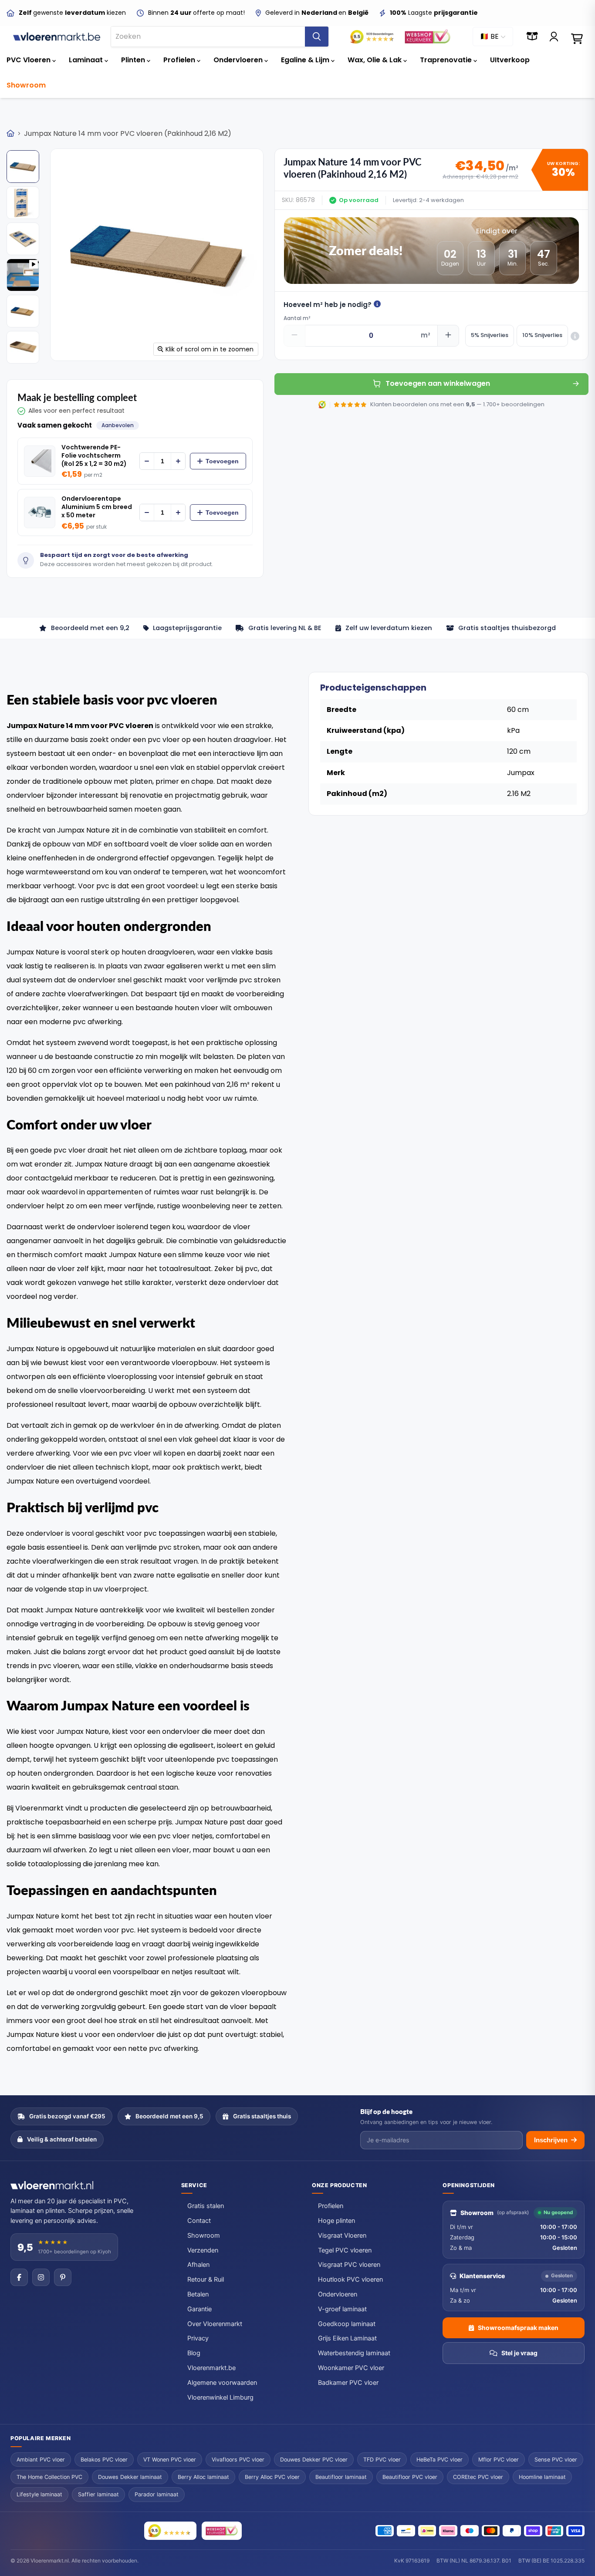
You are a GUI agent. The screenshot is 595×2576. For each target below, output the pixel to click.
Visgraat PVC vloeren (349, 2265)
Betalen (198, 2294)
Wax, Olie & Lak (375, 60)
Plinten (134, 60)
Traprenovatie (447, 60)
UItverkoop (510, 60)
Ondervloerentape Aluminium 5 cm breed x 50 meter (97, 507)
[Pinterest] (63, 2277)
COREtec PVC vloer (478, 2477)
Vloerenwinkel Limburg (220, 2397)
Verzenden (203, 2250)
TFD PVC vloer (382, 2460)
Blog (194, 2353)
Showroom (26, 85)
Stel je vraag (519, 2353)
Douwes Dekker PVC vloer (314, 2460)
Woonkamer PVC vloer (351, 2368)
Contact (199, 2221)
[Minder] (147, 461)
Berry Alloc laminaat (203, 2477)
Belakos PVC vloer (104, 2460)
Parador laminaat (157, 2494)
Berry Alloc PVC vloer (272, 2477)
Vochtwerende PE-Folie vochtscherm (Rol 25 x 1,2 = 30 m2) (94, 456)
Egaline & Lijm (306, 60)
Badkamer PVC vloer (348, 2383)
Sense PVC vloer (556, 2460)
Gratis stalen (206, 2206)
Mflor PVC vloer (499, 2460)
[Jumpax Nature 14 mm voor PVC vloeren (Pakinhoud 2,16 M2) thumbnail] (23, 167)
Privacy (198, 2338)
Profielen (180, 60)
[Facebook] (19, 2277)
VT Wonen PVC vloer (170, 2460)
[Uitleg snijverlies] (575, 336)
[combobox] (208, 37)
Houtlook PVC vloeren (350, 2279)
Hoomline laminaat (542, 2477)
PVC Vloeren (29, 60)
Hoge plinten (336, 2221)
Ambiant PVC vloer (41, 2460)
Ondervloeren (239, 60)
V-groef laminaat (342, 2309)
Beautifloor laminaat (341, 2477)
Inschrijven (551, 2140)
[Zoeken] (317, 37)
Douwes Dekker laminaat (130, 2477)
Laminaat (87, 60)
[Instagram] (41, 2277)
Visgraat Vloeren (342, 2235)
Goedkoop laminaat (347, 2324)
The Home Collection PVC (49, 2477)
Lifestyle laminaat (39, 2494)
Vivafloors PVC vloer (238, 2460)
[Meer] (178, 461)
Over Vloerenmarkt (215, 2324)
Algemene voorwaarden (222, 2383)
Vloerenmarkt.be (211, 2368)
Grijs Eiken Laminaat (347, 2338)
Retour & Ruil (206, 2279)
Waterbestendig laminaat (354, 2353)
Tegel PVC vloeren (345, 2250)
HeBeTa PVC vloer (439, 2460)
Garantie (199, 2309)
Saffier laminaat (98, 2494)
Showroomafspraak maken (518, 2328)
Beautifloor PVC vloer (410, 2477)
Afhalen (198, 2265)
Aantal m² (297, 318)
